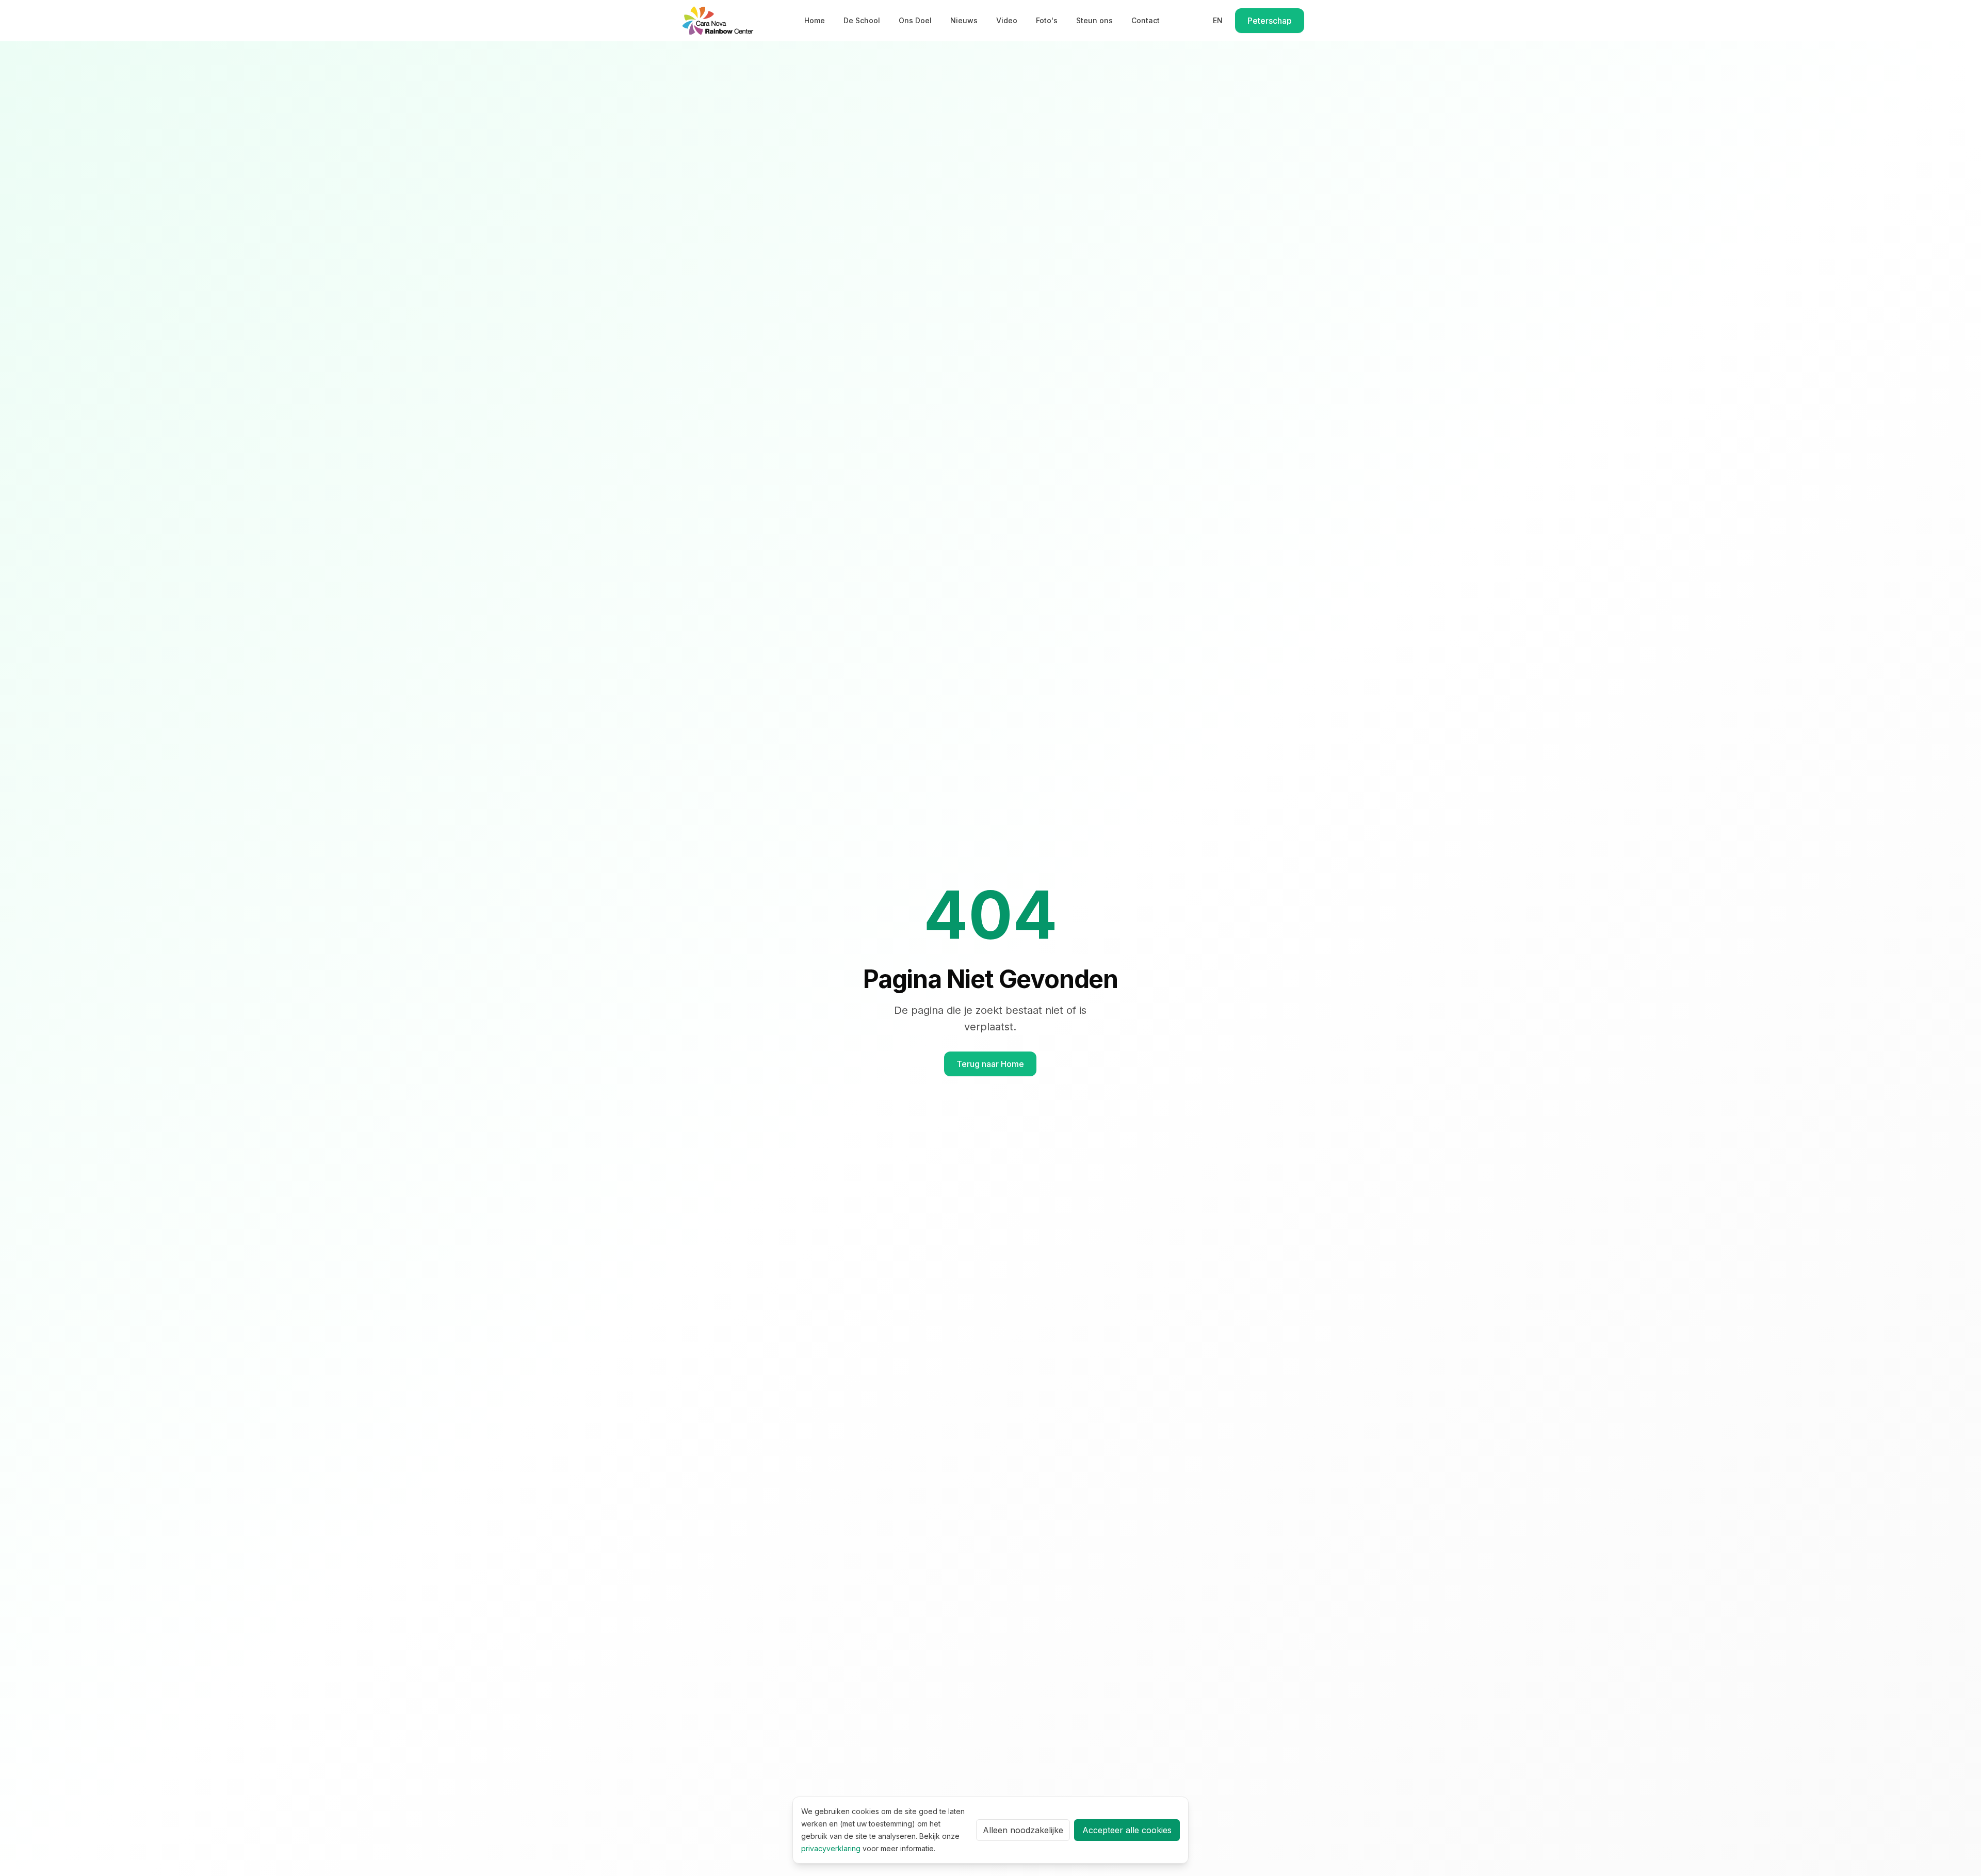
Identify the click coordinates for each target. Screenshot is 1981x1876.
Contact (1146, 20)
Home (815, 20)
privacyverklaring (831, 1848)
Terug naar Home (990, 1064)
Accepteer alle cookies (1127, 1830)
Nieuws (964, 20)
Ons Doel (915, 20)
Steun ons (1094, 20)
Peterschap (1270, 21)
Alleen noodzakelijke (1023, 1830)
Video (1007, 20)
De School (862, 20)
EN (1218, 20)
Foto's (1047, 20)
